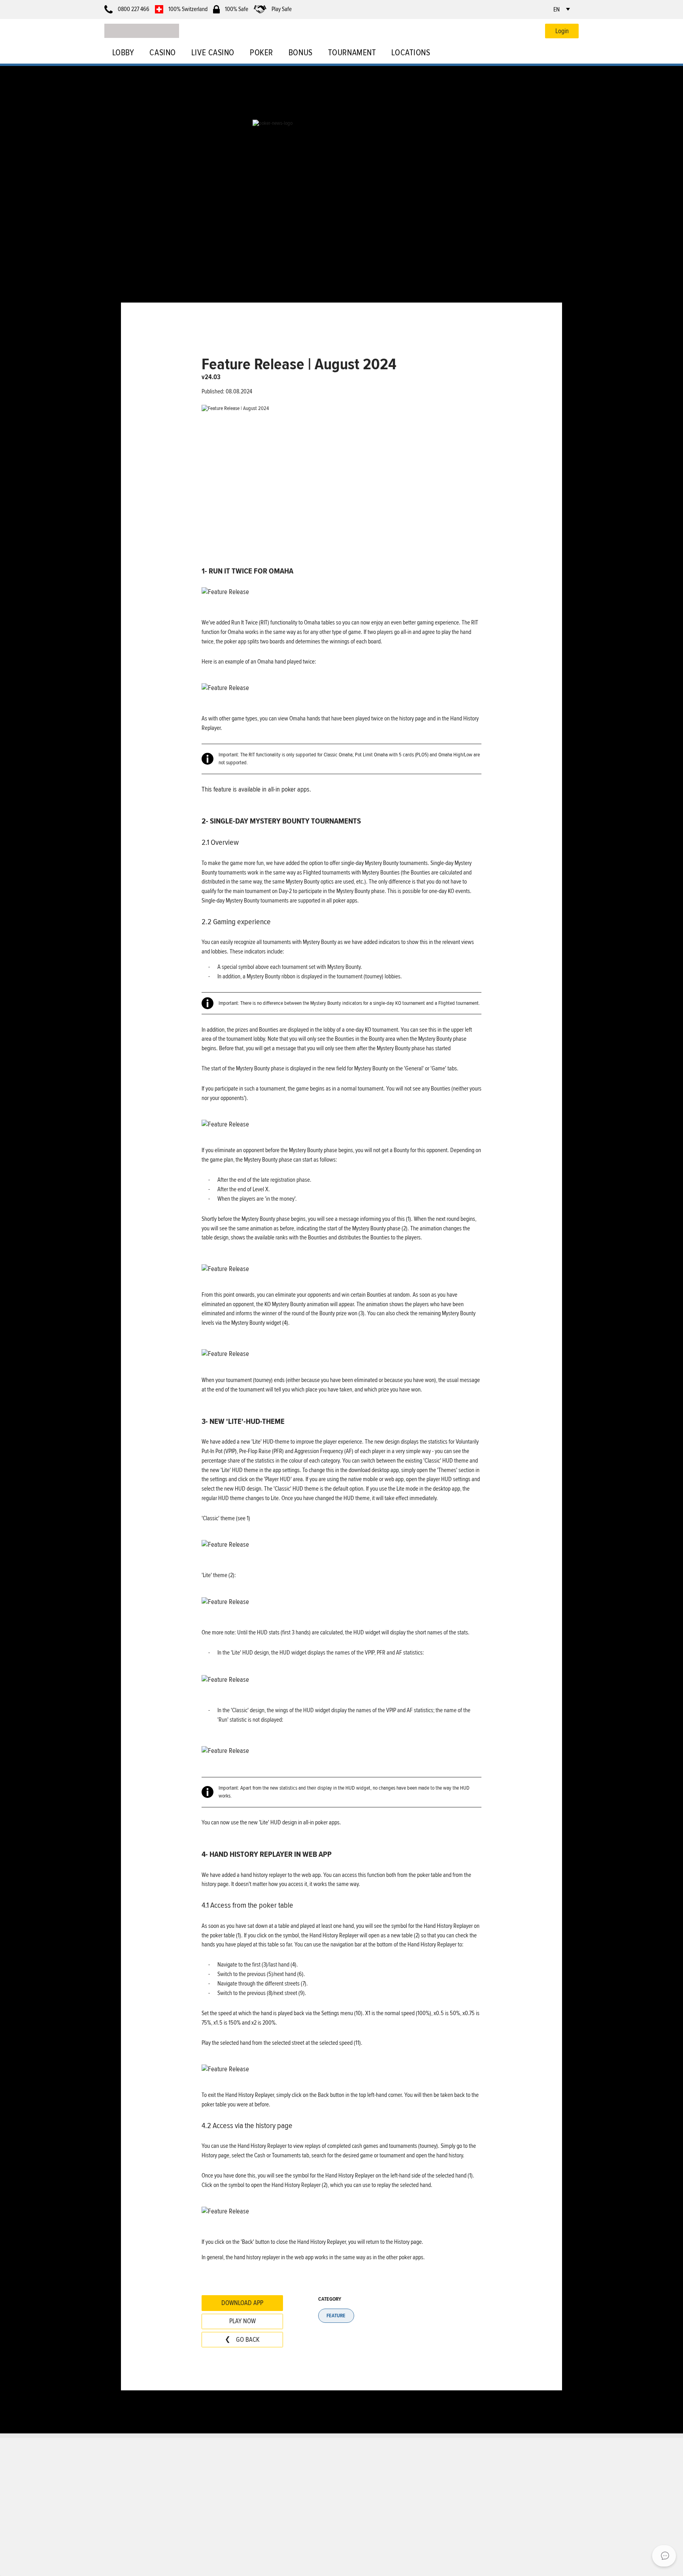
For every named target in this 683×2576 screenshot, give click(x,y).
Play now (242, 2321)
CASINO (162, 53)
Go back (248, 2340)
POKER (261, 53)
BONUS (301, 53)
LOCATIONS (411, 53)
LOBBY (123, 53)
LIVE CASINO (213, 53)
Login (562, 31)
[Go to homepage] (142, 31)
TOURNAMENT (352, 53)
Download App (242, 2303)
